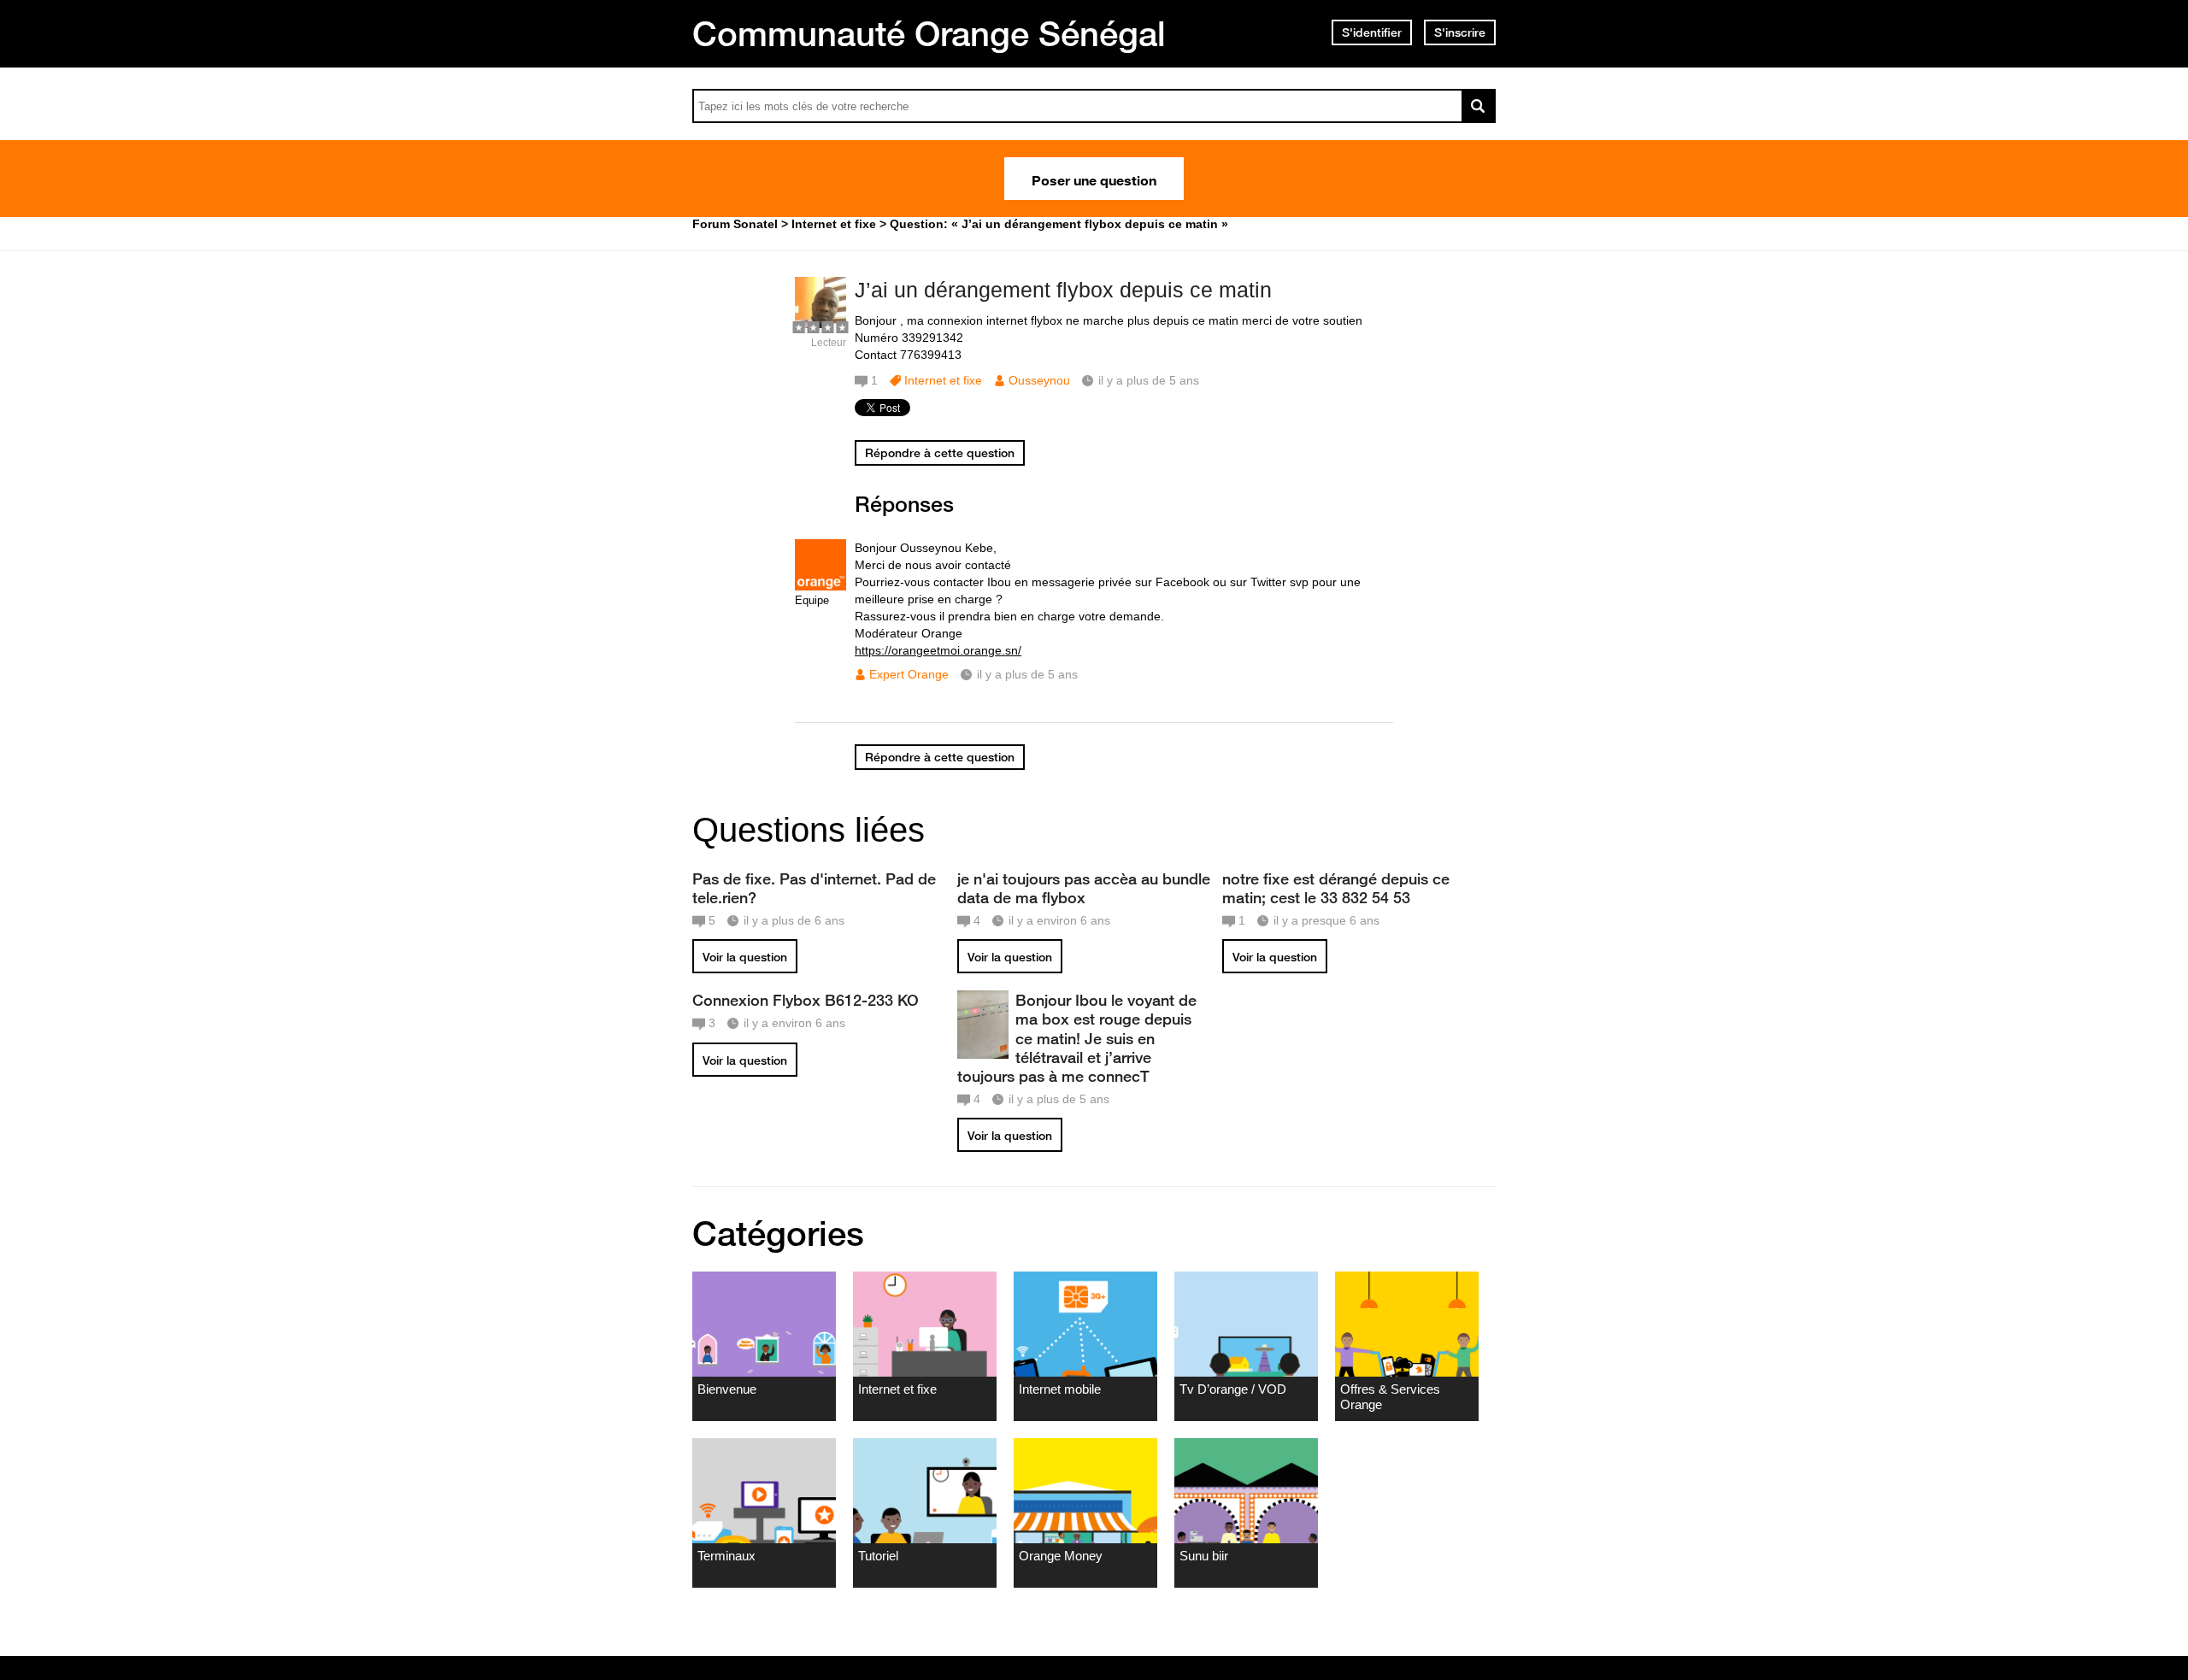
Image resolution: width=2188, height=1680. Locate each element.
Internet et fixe (943, 380)
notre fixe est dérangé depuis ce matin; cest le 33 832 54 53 (1336, 888)
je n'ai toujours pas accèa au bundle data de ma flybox (1084, 888)
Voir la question (745, 957)
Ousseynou (1039, 380)
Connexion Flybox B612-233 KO (806, 1000)
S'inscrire (1460, 32)
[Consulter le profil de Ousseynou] (820, 324)
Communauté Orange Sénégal (929, 33)
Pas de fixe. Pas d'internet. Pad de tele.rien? (814, 888)
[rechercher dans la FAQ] (1479, 106)
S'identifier (1372, 32)
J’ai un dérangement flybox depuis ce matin (1063, 290)
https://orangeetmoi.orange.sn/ (938, 650)
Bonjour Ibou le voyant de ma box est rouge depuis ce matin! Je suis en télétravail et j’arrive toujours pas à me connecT (1077, 1038)
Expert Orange (909, 674)
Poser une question (1094, 179)
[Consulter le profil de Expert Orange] (820, 587)
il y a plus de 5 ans (1027, 674)
